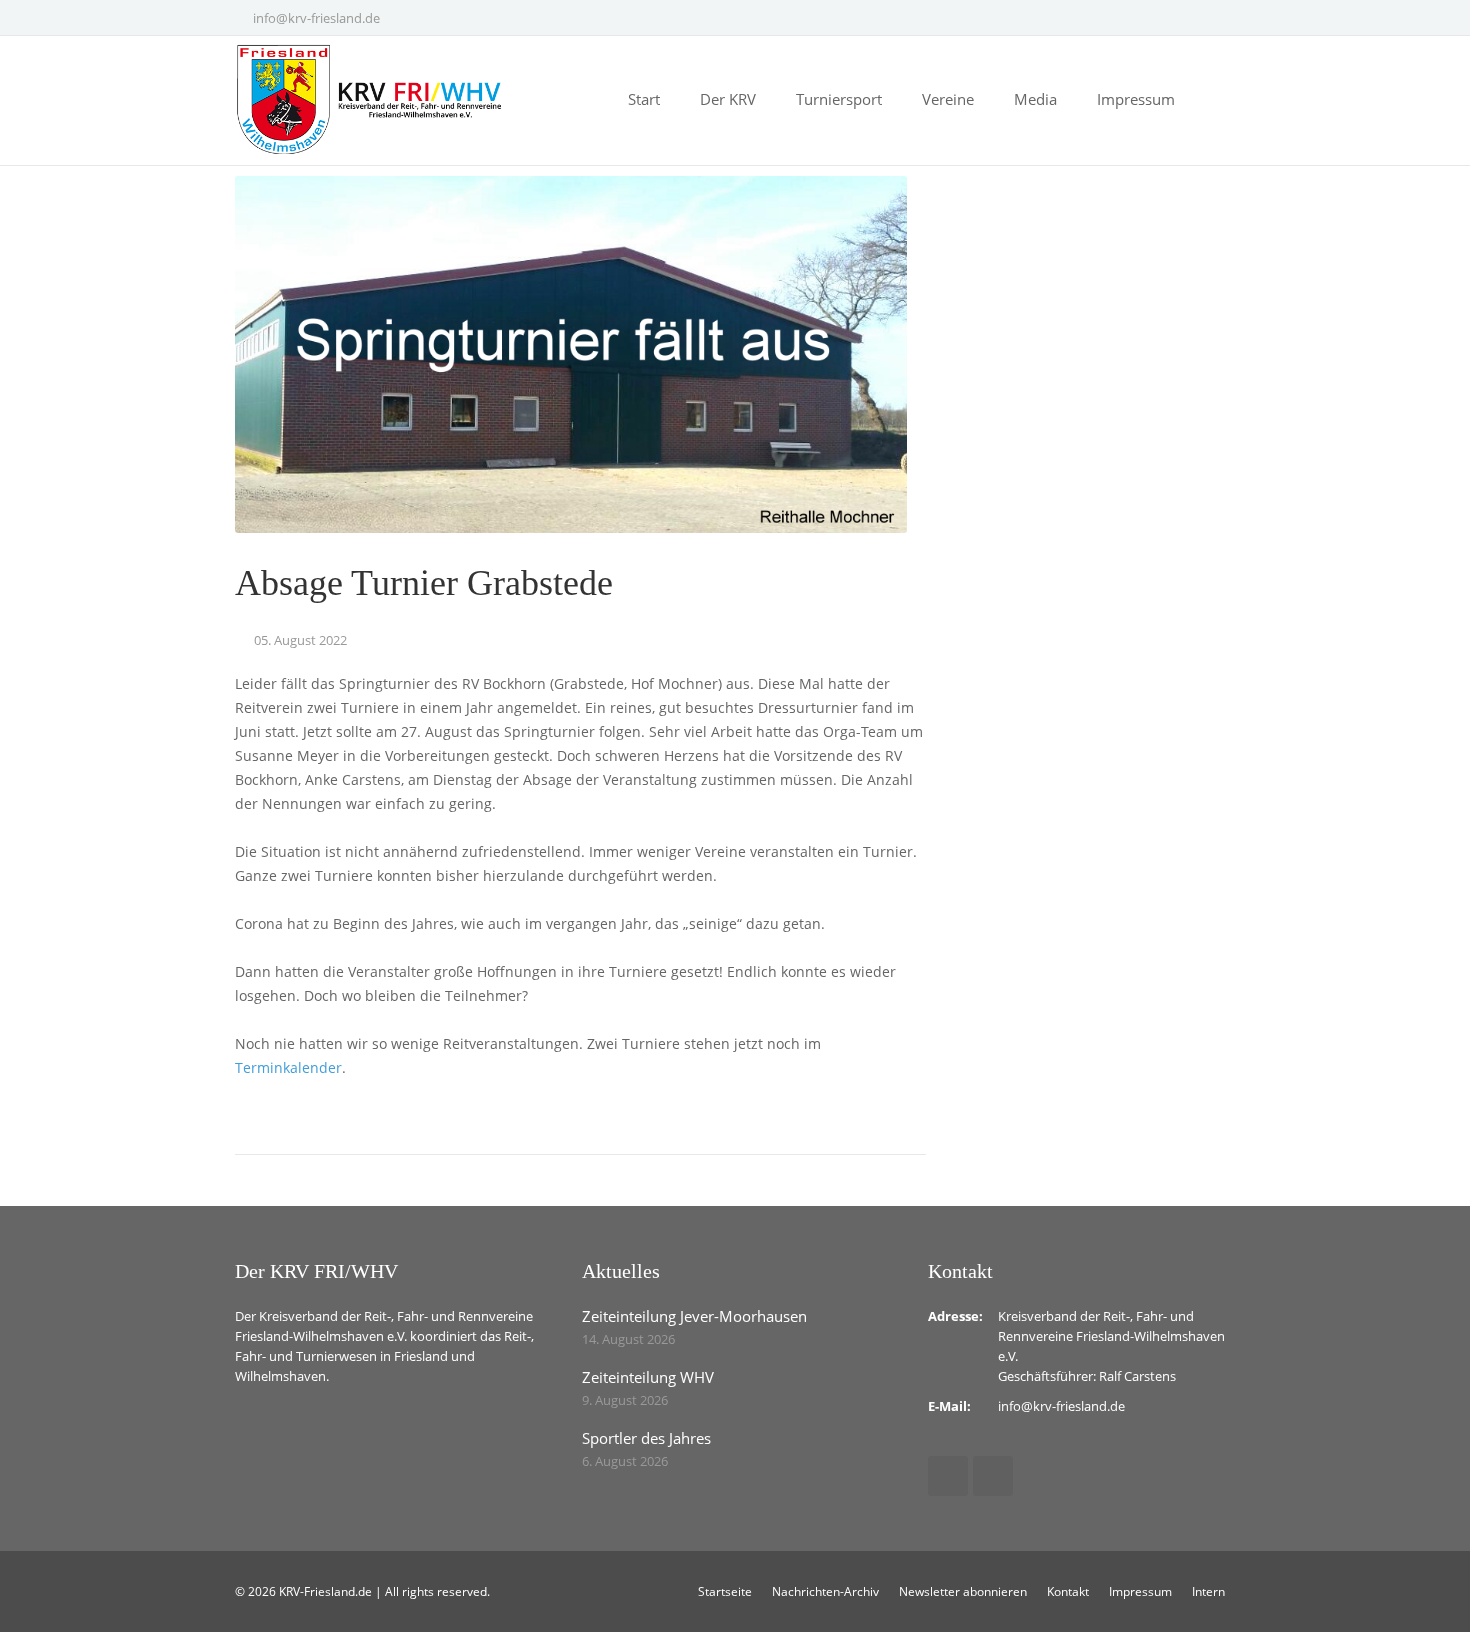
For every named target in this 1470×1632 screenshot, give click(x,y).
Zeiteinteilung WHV (648, 1377)
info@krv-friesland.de (316, 18)
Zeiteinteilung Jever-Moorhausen (694, 1316)
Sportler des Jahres (646, 1438)
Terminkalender (288, 1067)
